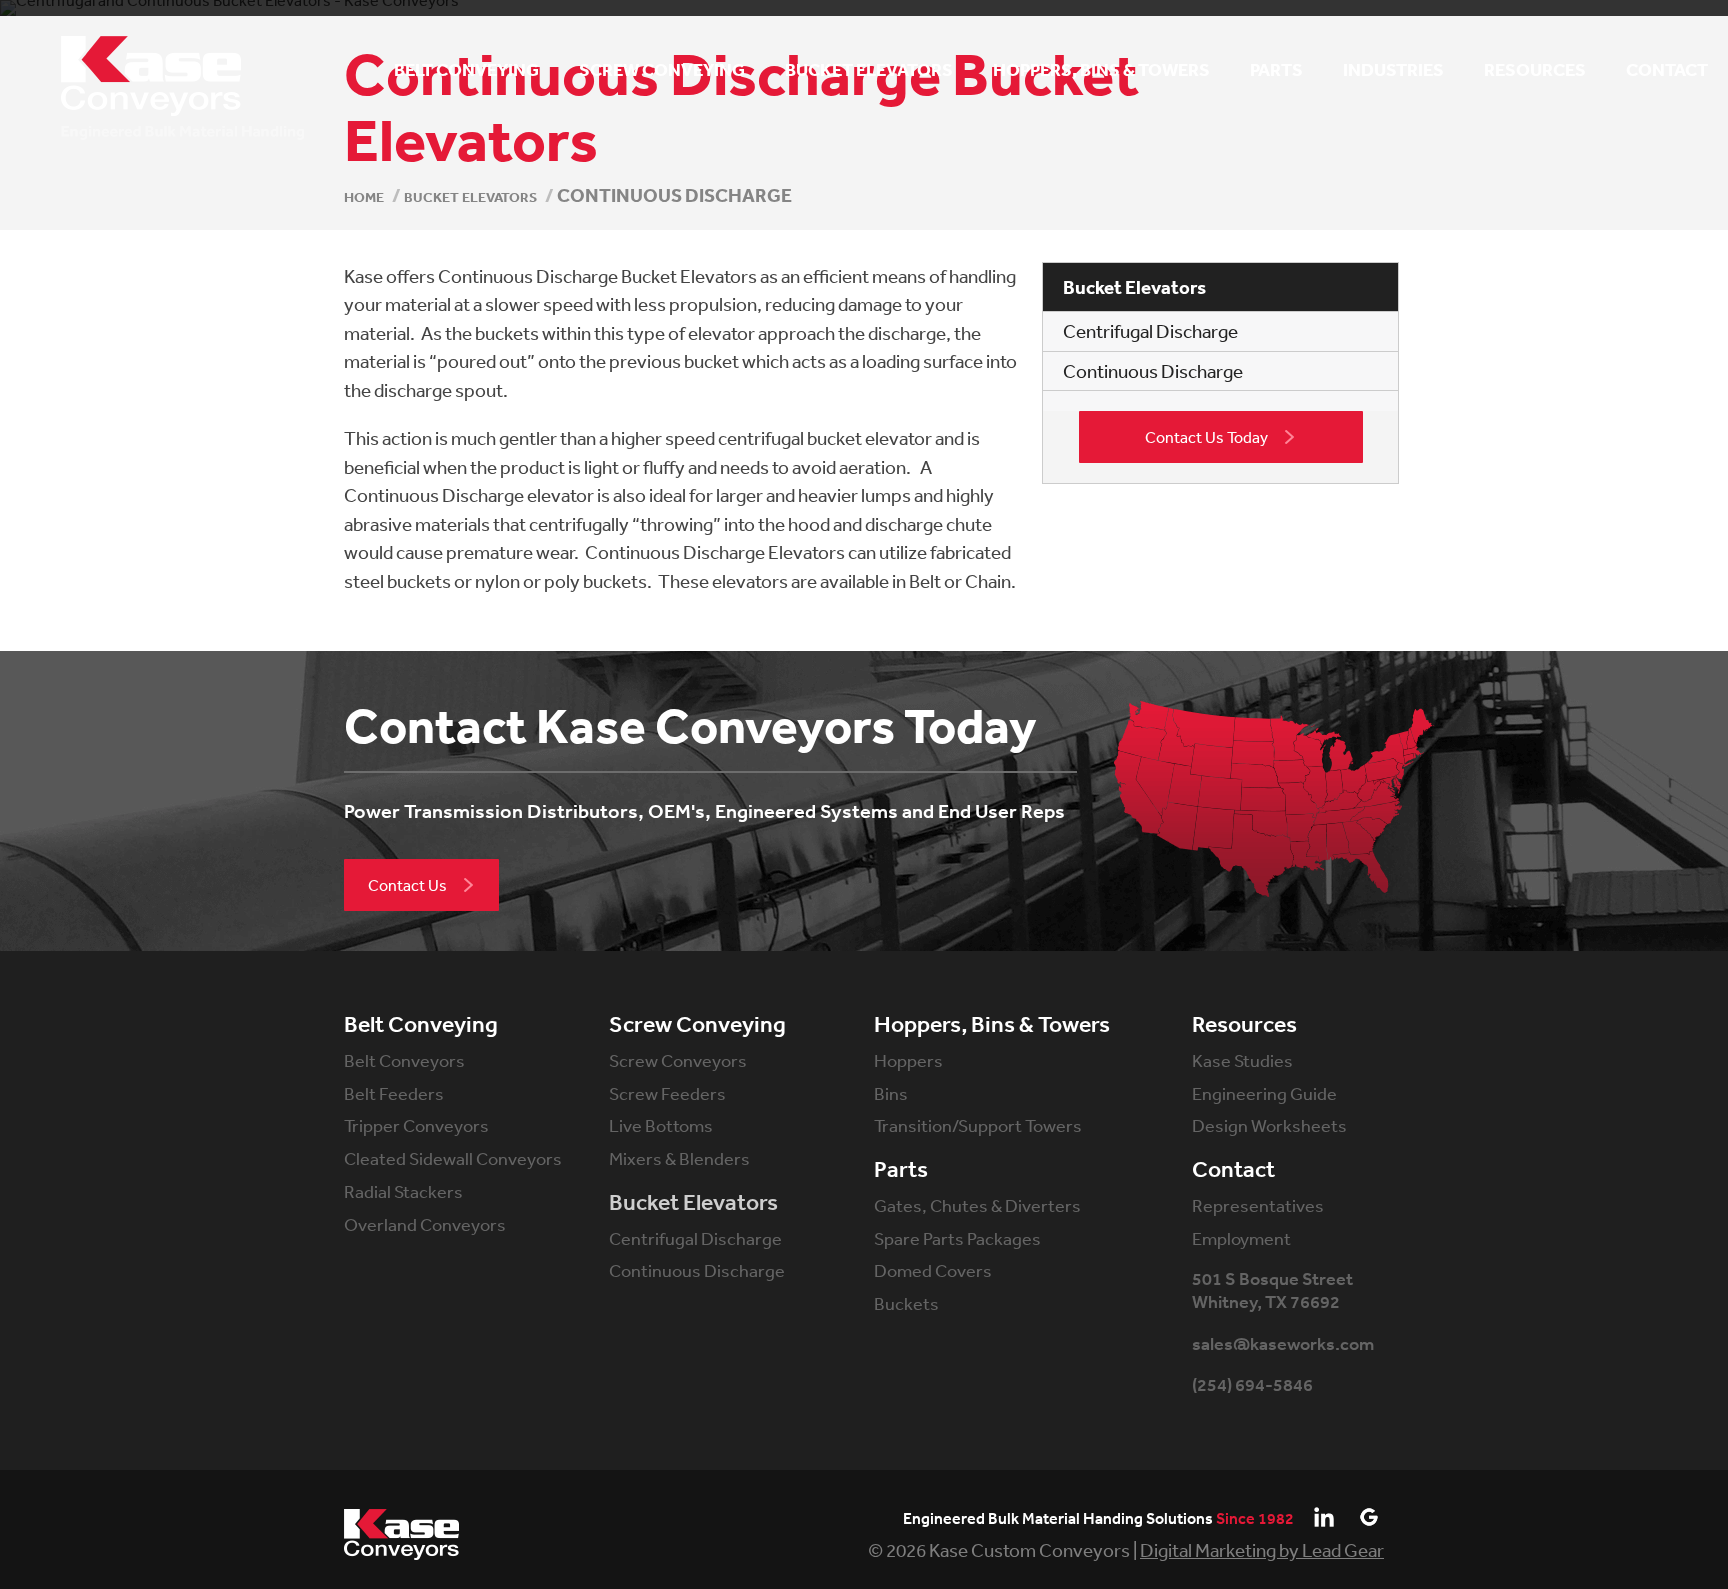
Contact (1233, 1170)
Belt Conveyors (404, 1060)
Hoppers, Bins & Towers (992, 1025)
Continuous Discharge (1153, 371)
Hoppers (908, 1060)
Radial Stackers (403, 1191)
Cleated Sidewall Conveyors (453, 1158)
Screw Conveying (697, 1025)
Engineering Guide (1264, 1093)
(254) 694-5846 (1252, 1385)
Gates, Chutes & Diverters (977, 1205)
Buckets (906, 1303)
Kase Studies (1242, 1060)
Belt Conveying (421, 1025)
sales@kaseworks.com (1283, 1344)
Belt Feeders (394, 1093)
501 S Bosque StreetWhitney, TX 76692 (1272, 1290)
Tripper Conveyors (416, 1125)
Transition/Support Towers (978, 1125)
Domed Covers (933, 1270)
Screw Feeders (667, 1093)
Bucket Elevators (693, 1203)
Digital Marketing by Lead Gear (1262, 1550)
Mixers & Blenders (679, 1158)
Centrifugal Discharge (1150, 331)
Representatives (1258, 1205)
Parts (901, 1170)
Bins (891, 1093)
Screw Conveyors (678, 1060)
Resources (1244, 1025)
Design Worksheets (1269, 1125)
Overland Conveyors (425, 1224)
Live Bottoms (661, 1125)
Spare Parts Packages (957, 1238)
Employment (1241, 1238)
